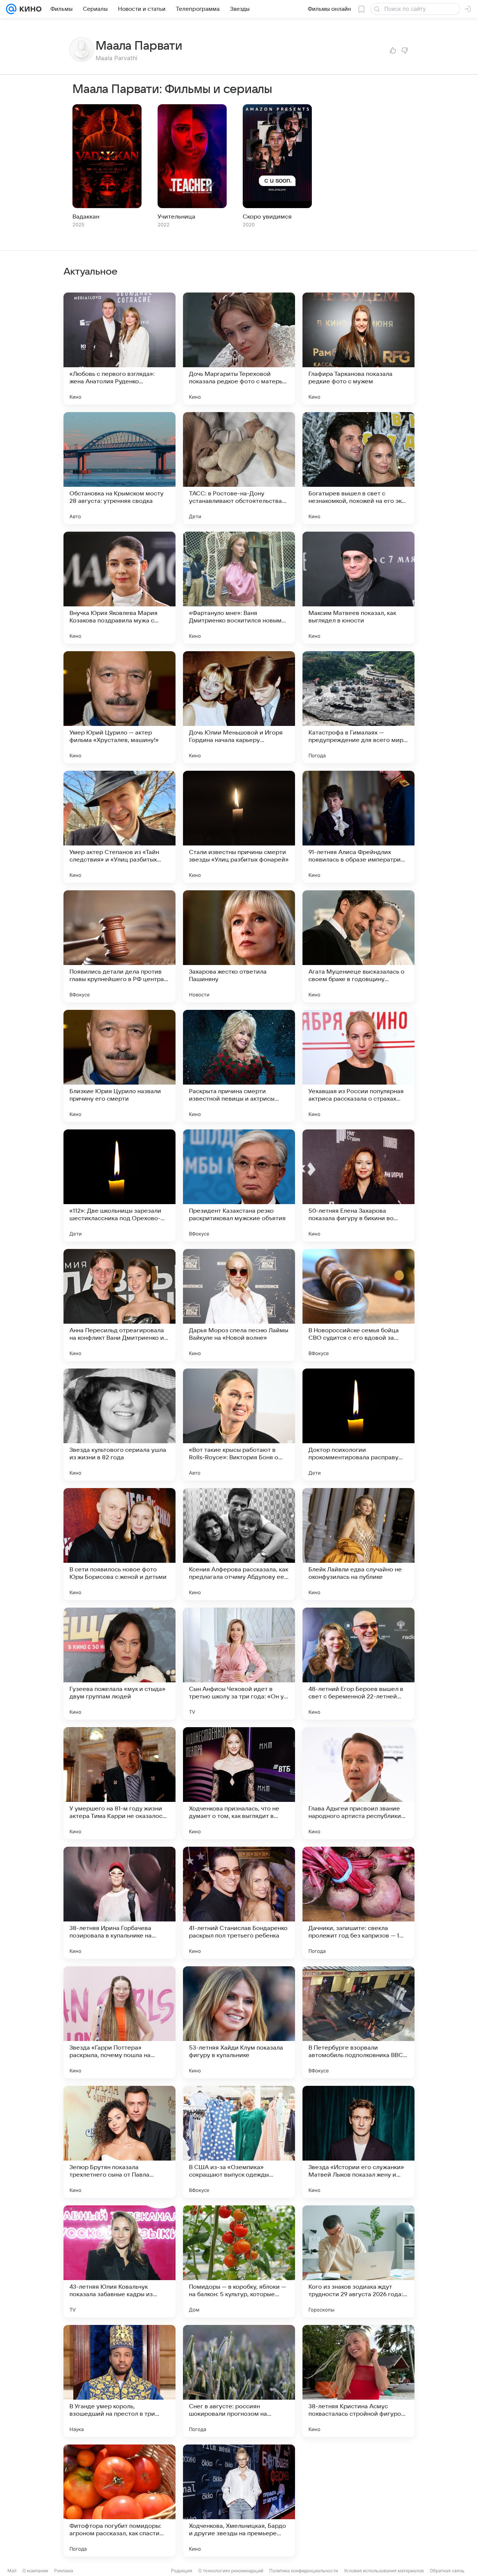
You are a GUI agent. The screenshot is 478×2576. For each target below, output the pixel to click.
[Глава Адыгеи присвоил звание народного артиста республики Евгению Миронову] (358, 1783)
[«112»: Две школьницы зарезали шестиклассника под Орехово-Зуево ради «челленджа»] (119, 1185)
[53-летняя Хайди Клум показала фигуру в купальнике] (239, 2022)
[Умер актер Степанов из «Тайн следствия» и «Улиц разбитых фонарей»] (119, 827)
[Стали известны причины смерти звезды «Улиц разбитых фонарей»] (239, 827)
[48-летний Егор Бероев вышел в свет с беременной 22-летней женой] (358, 1664)
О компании (35, 2571)
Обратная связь (447, 2571)
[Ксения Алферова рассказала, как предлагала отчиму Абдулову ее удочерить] (239, 1544)
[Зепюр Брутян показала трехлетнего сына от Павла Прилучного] (119, 2142)
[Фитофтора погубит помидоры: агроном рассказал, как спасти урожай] (119, 2501)
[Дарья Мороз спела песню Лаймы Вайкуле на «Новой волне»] (239, 1305)
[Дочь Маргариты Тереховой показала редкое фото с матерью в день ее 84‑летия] (239, 349)
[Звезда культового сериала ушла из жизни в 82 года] (119, 1425)
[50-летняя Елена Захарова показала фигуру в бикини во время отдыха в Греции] (358, 1185)
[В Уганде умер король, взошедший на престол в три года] (119, 2381)
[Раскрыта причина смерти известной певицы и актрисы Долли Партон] (239, 1066)
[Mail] (11, 9)
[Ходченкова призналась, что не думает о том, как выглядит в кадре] (239, 1783)
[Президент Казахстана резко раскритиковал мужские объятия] (239, 1185)
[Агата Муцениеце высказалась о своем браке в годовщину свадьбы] (358, 946)
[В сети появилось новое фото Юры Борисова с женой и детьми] (119, 1544)
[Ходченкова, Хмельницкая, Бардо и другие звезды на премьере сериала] (239, 2501)
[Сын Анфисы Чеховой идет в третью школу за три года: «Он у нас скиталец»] (239, 1664)
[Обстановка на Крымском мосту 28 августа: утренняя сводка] (119, 468)
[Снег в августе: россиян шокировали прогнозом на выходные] (239, 2381)
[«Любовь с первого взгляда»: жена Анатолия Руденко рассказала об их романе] (119, 349)
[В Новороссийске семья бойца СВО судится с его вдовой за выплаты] (358, 1305)
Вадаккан (86, 217)
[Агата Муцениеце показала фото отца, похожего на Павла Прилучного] (358, 2501)
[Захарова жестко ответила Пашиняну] (239, 946)
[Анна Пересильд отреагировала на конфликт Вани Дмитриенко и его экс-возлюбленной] (119, 1305)
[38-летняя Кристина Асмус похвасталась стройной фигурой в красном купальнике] (358, 2381)
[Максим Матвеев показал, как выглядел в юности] (358, 588)
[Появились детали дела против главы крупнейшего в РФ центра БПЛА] (119, 946)
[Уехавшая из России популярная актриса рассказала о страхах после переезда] (358, 1066)
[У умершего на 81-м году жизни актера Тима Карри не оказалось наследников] (119, 1783)
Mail (12, 2571)
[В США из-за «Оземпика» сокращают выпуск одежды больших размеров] (239, 2142)
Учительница (176, 217)
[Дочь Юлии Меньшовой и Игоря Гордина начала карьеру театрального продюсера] (239, 707)
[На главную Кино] (29, 9)
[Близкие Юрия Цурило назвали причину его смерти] (119, 1066)
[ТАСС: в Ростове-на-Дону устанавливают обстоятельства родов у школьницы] (239, 468)
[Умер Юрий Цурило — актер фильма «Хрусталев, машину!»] (119, 707)
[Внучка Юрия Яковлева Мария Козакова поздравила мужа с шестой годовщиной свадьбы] (119, 588)
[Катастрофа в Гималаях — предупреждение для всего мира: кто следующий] (358, 707)
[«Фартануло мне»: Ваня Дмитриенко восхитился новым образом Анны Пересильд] (239, 588)
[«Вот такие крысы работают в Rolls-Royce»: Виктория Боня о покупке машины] (239, 1425)
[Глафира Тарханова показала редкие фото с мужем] (358, 349)
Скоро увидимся (267, 217)
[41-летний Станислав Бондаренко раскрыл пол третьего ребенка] (239, 1903)
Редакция (182, 2571)
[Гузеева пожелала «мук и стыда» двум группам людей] (119, 1664)
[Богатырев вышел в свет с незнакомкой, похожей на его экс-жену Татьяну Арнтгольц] (358, 468)
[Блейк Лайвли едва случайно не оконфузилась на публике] (358, 1544)
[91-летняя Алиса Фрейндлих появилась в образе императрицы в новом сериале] (358, 827)
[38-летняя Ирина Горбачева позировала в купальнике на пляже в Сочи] (119, 1903)
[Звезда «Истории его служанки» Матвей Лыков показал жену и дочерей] (358, 2142)
